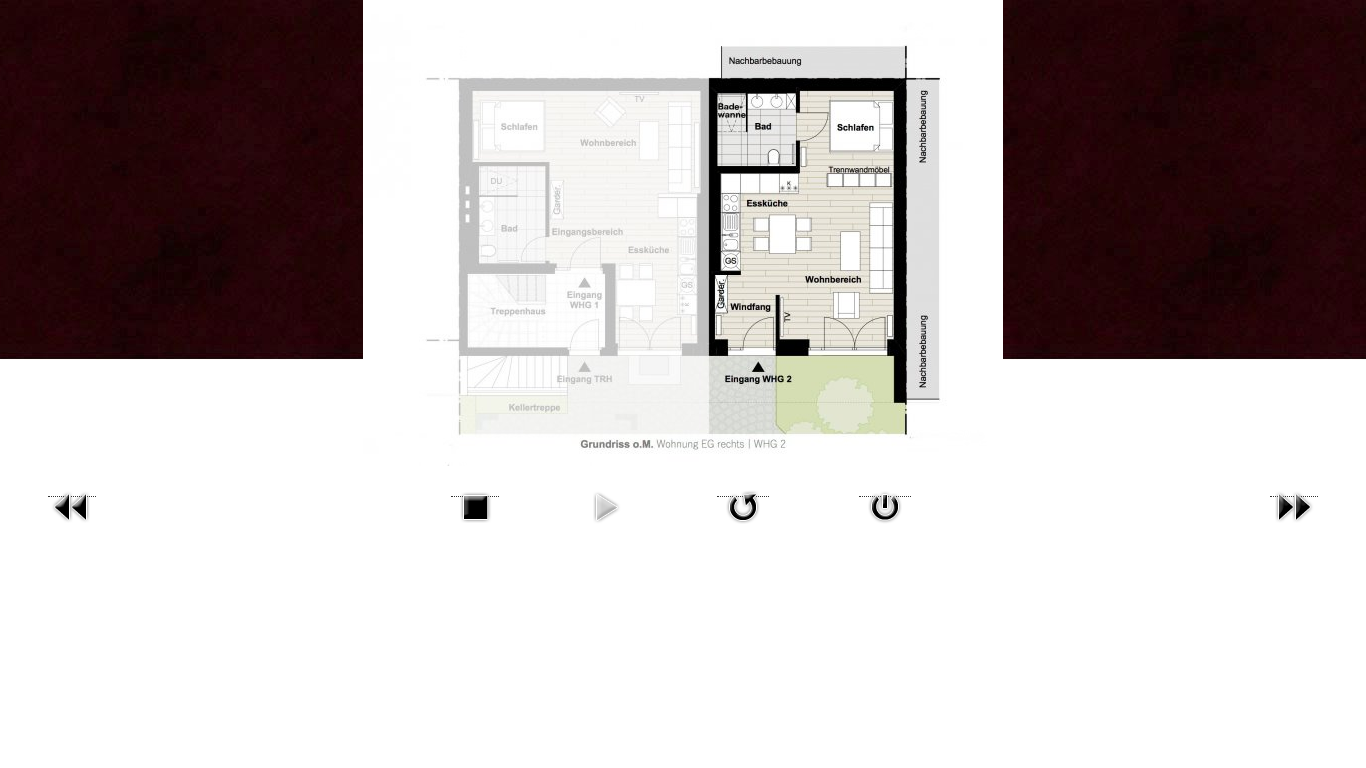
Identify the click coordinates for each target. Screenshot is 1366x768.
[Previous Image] (72, 489)
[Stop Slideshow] (475, 489)
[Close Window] (885, 489)
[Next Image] (1294, 489)
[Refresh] (743, 489)
